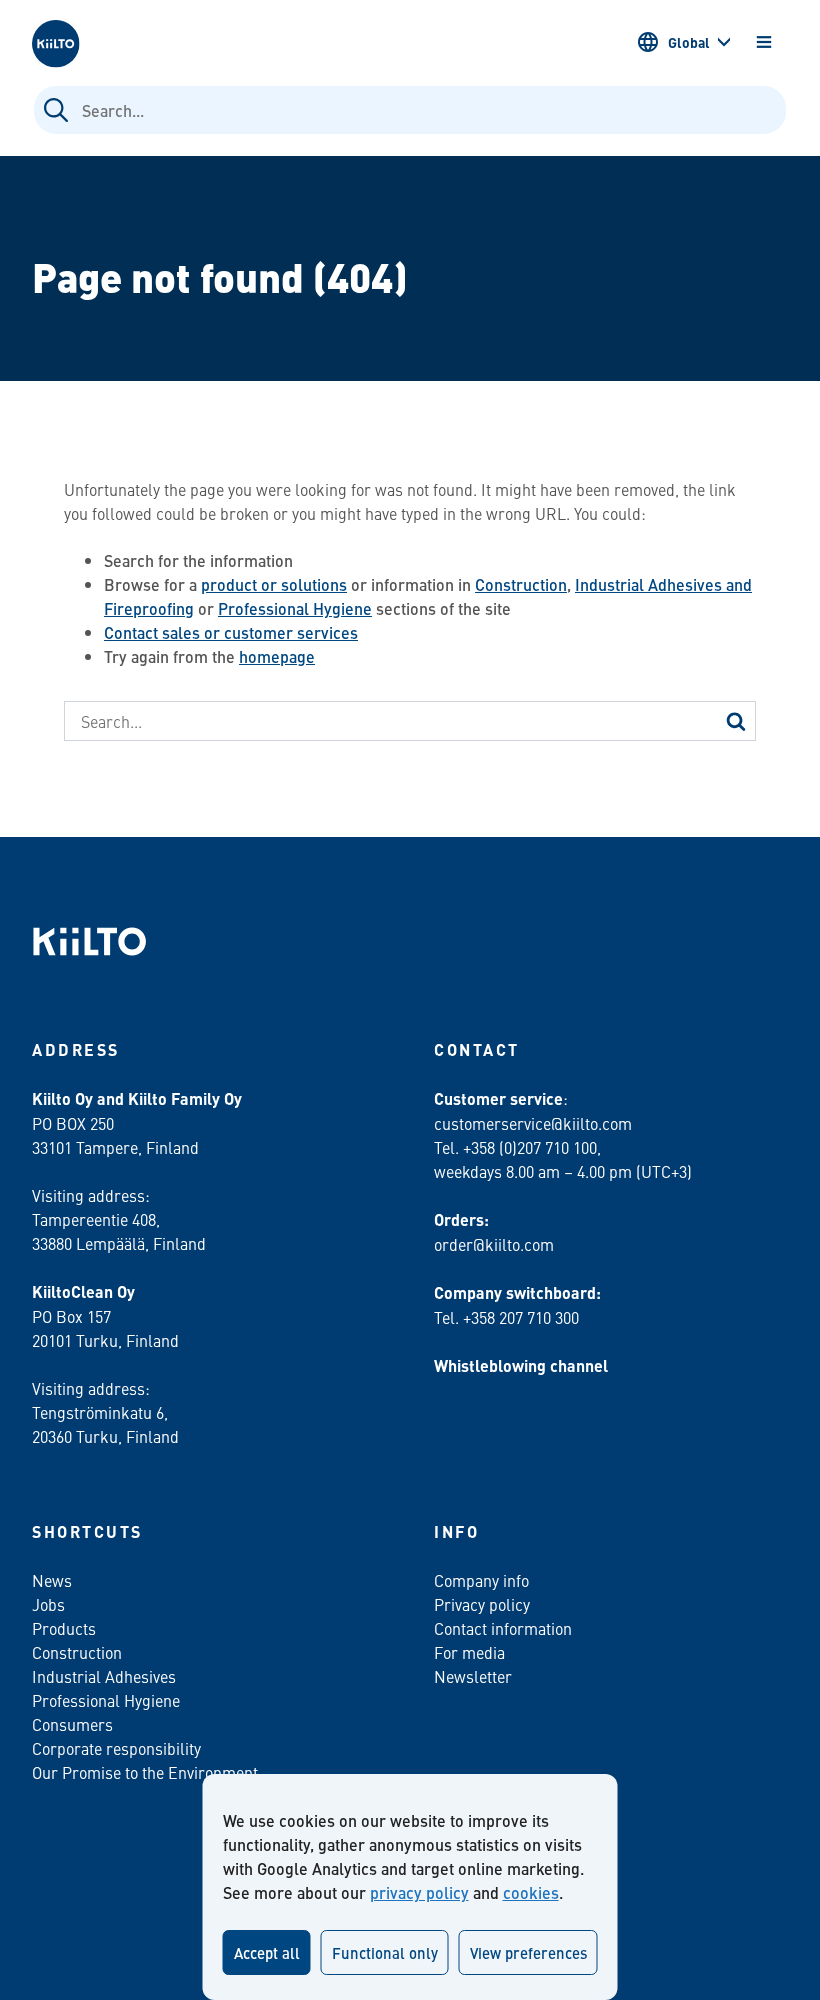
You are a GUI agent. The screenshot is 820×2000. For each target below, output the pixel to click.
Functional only (385, 1952)
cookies (531, 1892)
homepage (277, 656)
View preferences (528, 1952)
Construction (521, 584)
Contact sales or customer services (231, 632)
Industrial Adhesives (104, 1676)
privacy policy (419, 1892)
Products (64, 1628)
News (52, 1580)
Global (689, 42)
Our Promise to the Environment (145, 1772)
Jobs (48, 1604)
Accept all (267, 1952)
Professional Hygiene (295, 608)
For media (469, 1652)
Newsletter (473, 1676)
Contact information (503, 1628)
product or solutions (274, 584)
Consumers (72, 1724)
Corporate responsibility (116, 1748)
